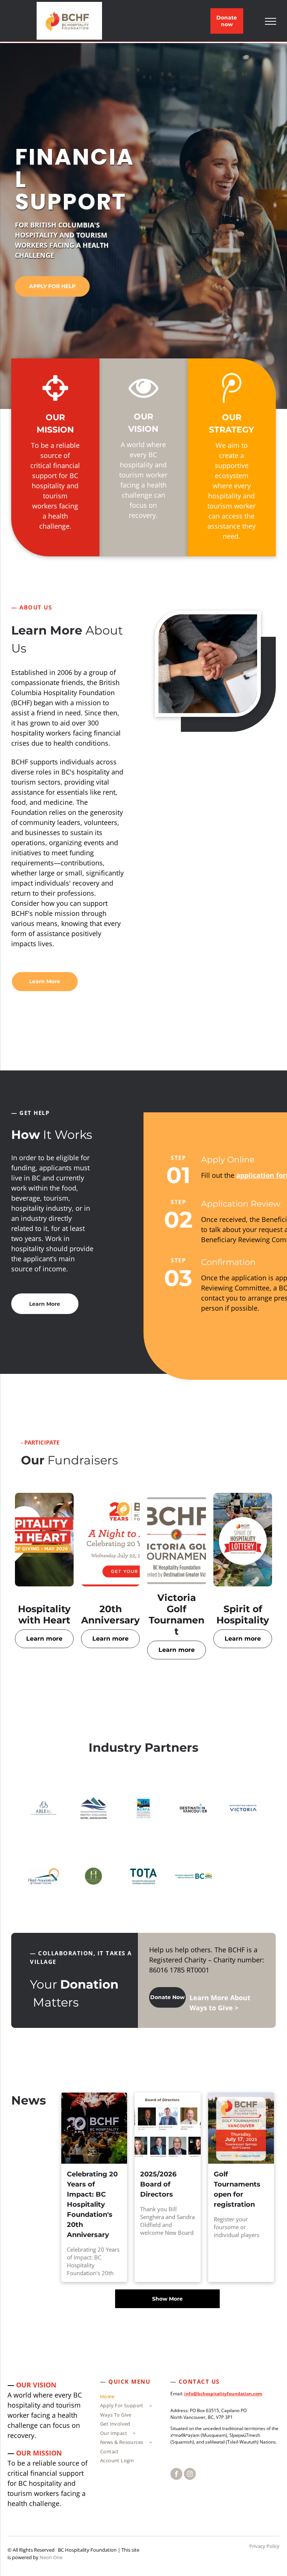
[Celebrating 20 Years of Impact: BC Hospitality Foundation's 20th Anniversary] (94, 2128)
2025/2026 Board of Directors (158, 2184)
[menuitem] (129, 2398)
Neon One (51, 2557)
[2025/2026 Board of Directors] (167, 2128)
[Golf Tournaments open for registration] (241, 2128)
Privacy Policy (264, 2546)
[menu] (271, 21)
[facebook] (176, 2475)
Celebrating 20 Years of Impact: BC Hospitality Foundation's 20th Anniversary (92, 2204)
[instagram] (190, 2475)
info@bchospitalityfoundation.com (223, 2394)
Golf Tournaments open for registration (237, 2189)
